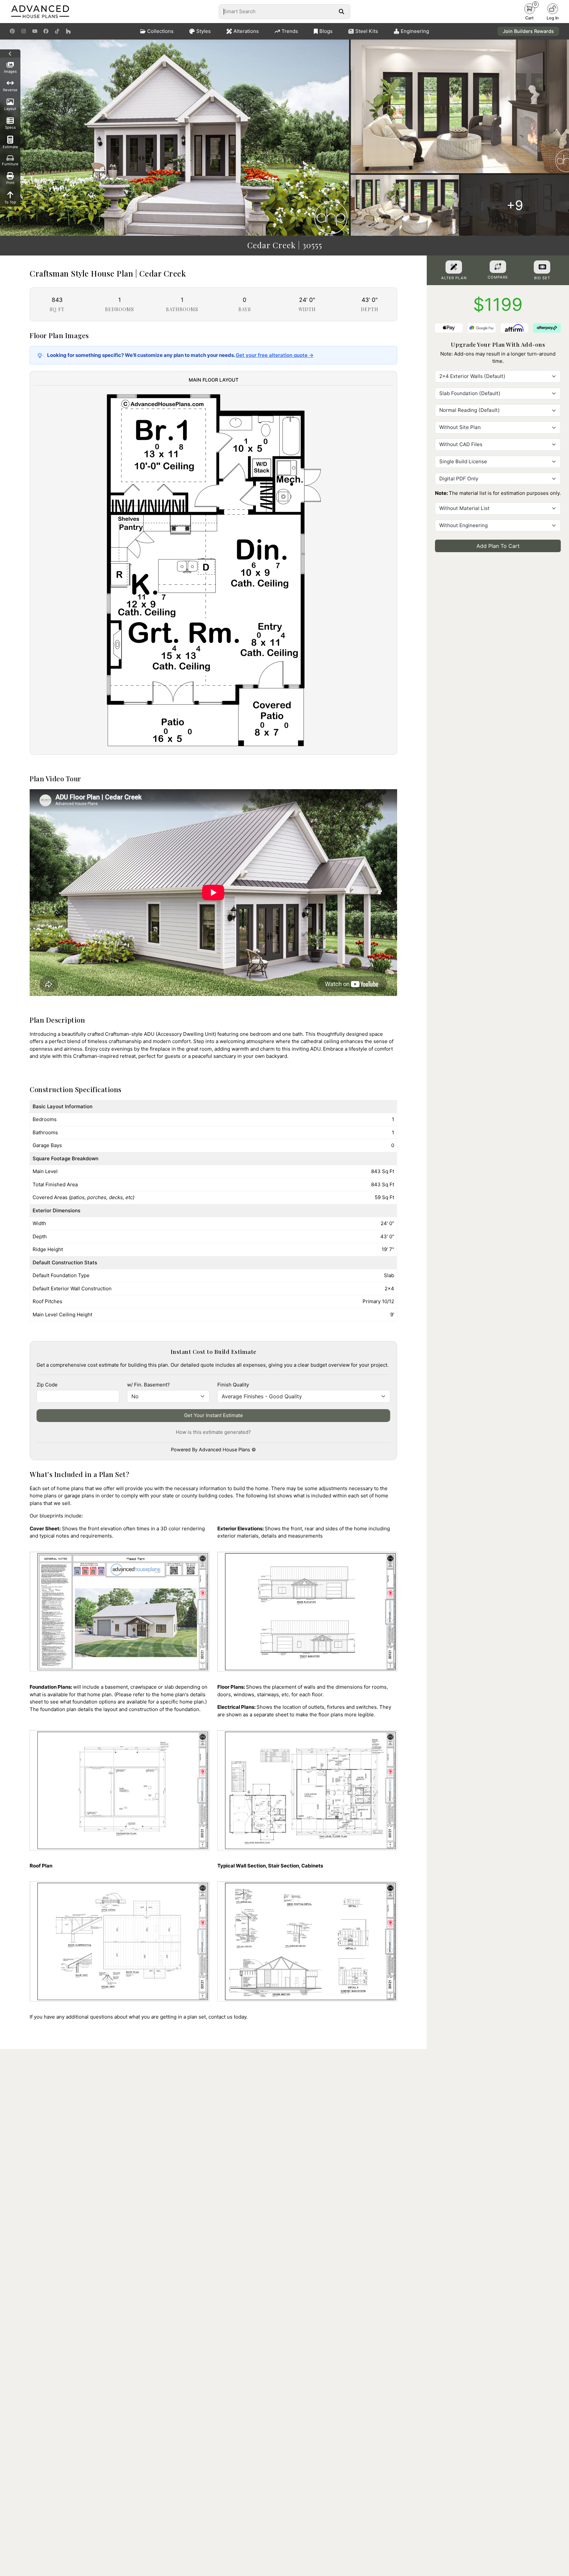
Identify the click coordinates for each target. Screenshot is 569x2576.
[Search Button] (341, 12)
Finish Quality (233, 1385)
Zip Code (47, 1385)
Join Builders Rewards (528, 31)
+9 (515, 205)
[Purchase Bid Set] (542, 267)
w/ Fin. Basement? (149, 1385)
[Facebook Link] (46, 31)
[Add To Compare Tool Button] (498, 267)
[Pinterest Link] (12, 31)
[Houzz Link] (68, 31)
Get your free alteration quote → (275, 355)
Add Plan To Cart (498, 546)
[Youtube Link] (35, 31)
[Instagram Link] (24, 31)
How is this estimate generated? (213, 1432)
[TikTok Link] (57, 31)
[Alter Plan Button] (454, 267)
